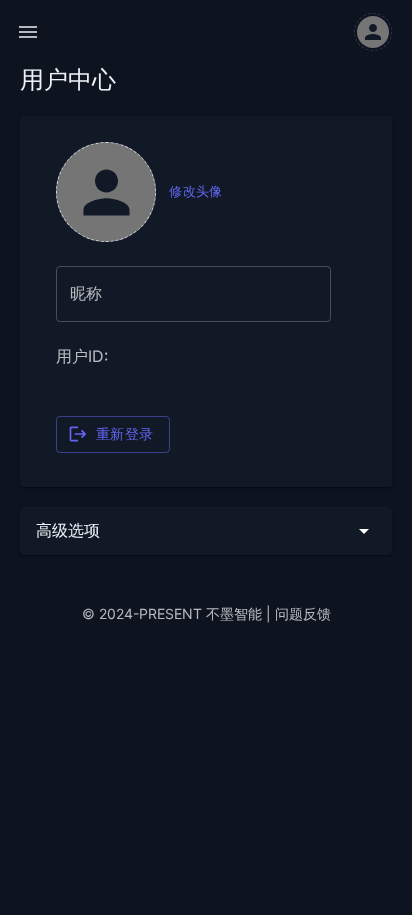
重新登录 (125, 434)
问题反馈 (303, 613)
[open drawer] (28, 32)
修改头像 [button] (196, 191)
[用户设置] (373, 32)
